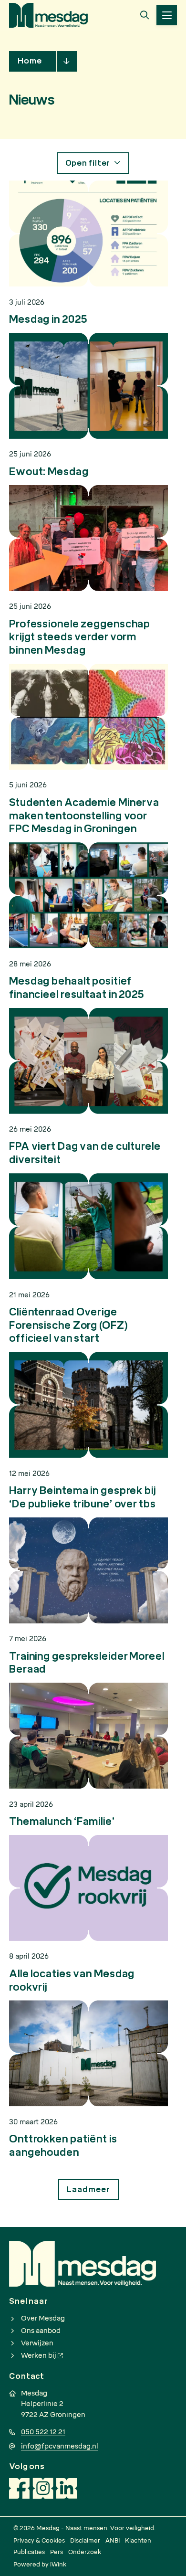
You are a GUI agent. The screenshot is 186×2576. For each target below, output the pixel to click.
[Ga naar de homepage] (48, 15)
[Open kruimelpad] (67, 61)
